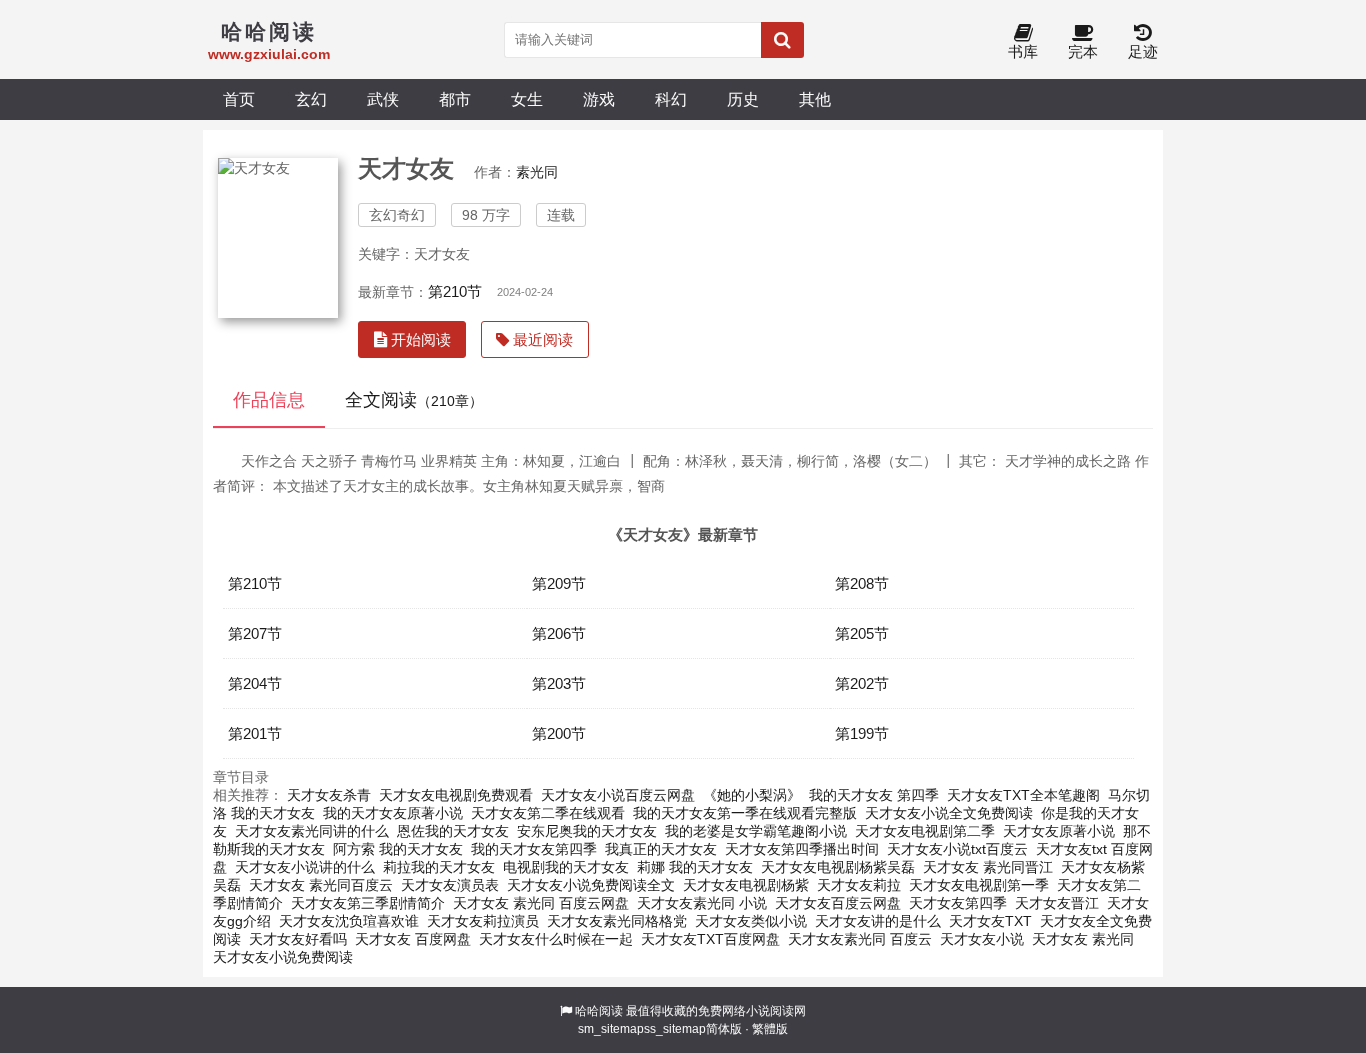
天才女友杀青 (329, 795)
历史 (743, 99)
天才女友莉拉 (859, 885)
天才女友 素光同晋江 (988, 867)
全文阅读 (414, 400)
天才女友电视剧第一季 (979, 885)
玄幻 (311, 99)
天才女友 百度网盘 (413, 939)
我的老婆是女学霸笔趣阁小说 (756, 831)
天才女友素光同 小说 (702, 903)
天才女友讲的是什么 (878, 921)
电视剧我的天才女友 (566, 867)
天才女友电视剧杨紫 (746, 885)
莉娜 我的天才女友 (695, 867)
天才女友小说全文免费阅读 (949, 813)
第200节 (559, 733)
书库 (1023, 51)
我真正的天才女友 (661, 849)
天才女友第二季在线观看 (548, 813)
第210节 (455, 291)
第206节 (559, 633)
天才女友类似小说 (751, 921)
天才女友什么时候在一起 (556, 939)
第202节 (862, 683)
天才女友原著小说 (1059, 831)
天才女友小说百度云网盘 (618, 795)
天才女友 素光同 (1083, 939)
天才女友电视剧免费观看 (456, 795)
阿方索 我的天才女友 (398, 849)
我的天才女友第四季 (534, 849)
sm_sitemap (611, 1029)
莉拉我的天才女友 (439, 867)
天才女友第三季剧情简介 (368, 903)
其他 (815, 99)
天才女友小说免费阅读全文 (591, 885)
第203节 (559, 683)
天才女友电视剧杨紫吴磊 (838, 867)
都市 (455, 99)
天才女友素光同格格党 (617, 921)
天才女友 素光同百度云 (321, 885)
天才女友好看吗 (298, 939)
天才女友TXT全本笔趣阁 (1023, 795)
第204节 (255, 683)
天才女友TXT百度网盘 (710, 939)
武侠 (383, 99)
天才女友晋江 (1057, 903)
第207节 (255, 633)
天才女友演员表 (450, 885)
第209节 (559, 583)
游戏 (599, 99)
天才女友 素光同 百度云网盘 (541, 903)
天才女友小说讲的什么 (305, 867)
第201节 (255, 733)
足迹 (1143, 51)
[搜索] (782, 40)
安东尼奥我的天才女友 (587, 831)
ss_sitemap (675, 1029)
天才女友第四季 (958, 903)
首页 (239, 99)
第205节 (862, 633)
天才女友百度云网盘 (838, 903)
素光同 (537, 172)
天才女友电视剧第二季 (925, 831)
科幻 (671, 99)
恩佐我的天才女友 (453, 831)
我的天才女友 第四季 (874, 795)
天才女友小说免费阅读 (283, 957)
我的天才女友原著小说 (393, 813)
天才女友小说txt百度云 (957, 849)
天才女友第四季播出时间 (802, 849)
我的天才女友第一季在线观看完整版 (745, 813)
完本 (1083, 51)
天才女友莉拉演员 (483, 921)
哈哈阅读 (599, 1011)
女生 (527, 99)
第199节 (862, 733)
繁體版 (770, 1029)
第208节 (862, 583)
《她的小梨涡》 (752, 795)
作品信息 (269, 400)
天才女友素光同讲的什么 (312, 831)
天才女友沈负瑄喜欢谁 (349, 921)
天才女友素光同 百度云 (860, 939)
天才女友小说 (982, 939)
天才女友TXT (990, 921)
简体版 (724, 1029)
